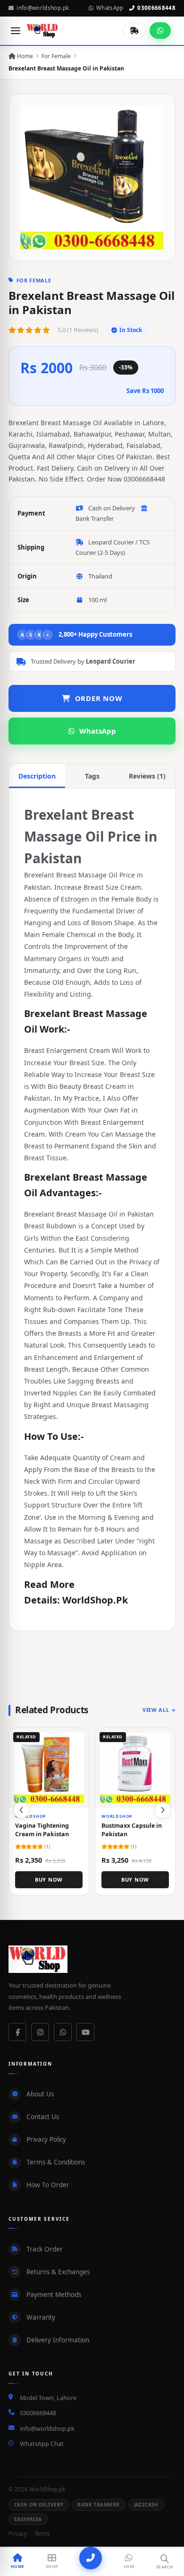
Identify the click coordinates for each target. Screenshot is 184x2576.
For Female (56, 56)
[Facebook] (17, 2032)
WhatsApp (110, 8)
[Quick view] (78, 1738)
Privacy (18, 2534)
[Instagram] (40, 2032)
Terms (42, 2534)
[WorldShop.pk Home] (43, 31)
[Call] (91, 2558)
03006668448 (156, 8)
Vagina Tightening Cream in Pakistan (42, 1829)
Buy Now (49, 1879)
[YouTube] (85, 2032)
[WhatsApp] (63, 2032)
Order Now (99, 698)
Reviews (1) (147, 776)
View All (156, 1710)
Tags (92, 776)
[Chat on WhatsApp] (160, 31)
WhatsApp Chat (42, 2444)
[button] (163, 1810)
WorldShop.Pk (95, 1600)
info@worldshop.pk (43, 8)
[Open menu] (16, 31)
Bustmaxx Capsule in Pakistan (132, 1829)
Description (37, 776)
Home (24, 56)
